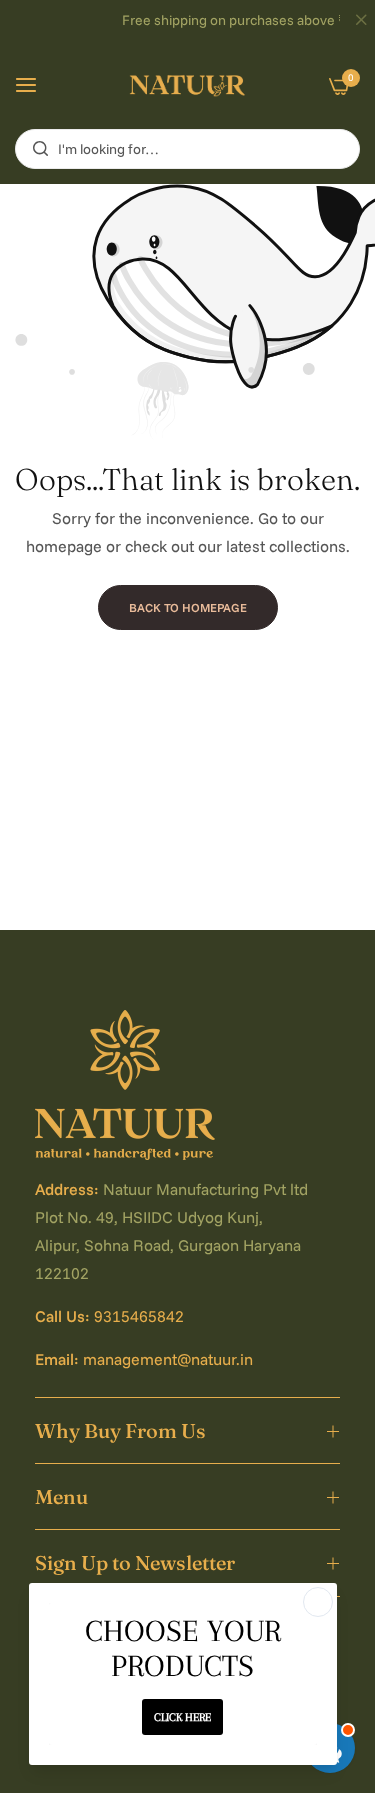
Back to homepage (188, 607)
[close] (361, 21)
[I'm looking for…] (35, 149)
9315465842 (139, 1316)
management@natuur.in (168, 1359)
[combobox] (187, 149)
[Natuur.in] (187, 85)
